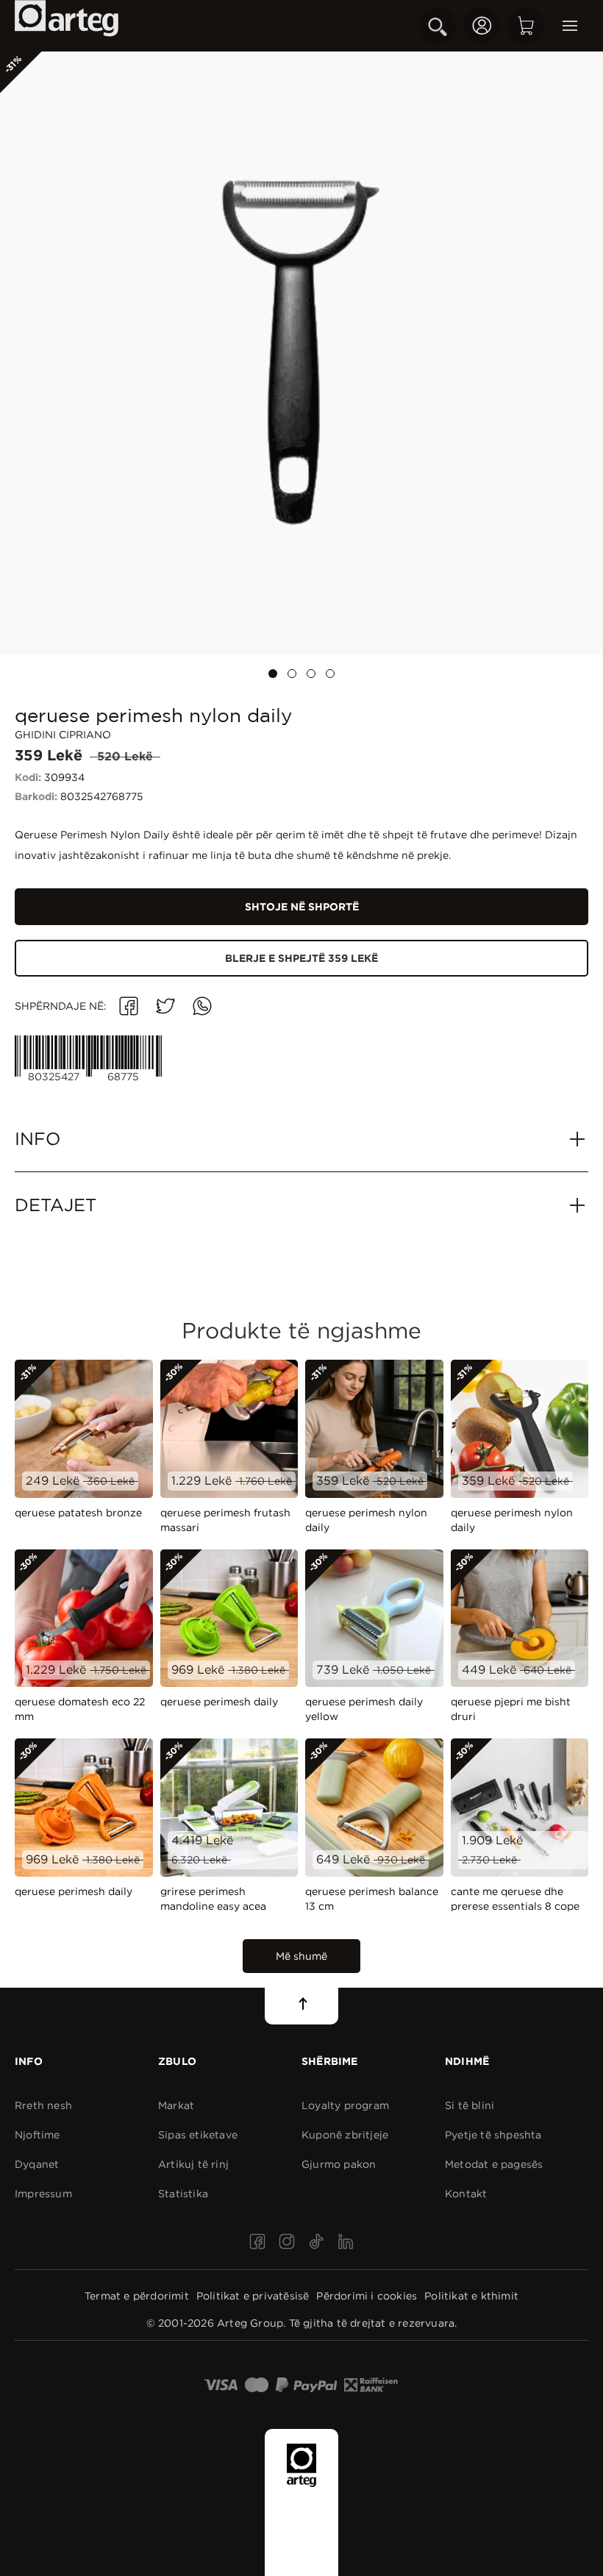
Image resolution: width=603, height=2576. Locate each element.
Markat (176, 2105)
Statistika (183, 2194)
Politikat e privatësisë (253, 2296)
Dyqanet (37, 2164)
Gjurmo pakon (339, 2164)
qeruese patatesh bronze (78, 1513)
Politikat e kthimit (471, 2296)
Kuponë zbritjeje (345, 2135)
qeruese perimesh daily (219, 1702)
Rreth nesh (43, 2105)
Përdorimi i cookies (367, 2296)
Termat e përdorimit (137, 2296)
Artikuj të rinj (193, 2164)
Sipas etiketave (198, 2135)
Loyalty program (345, 2105)
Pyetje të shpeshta (493, 2135)
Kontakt (466, 2194)
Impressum (43, 2194)
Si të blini (470, 2105)
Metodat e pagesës (494, 2164)
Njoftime (38, 2135)
